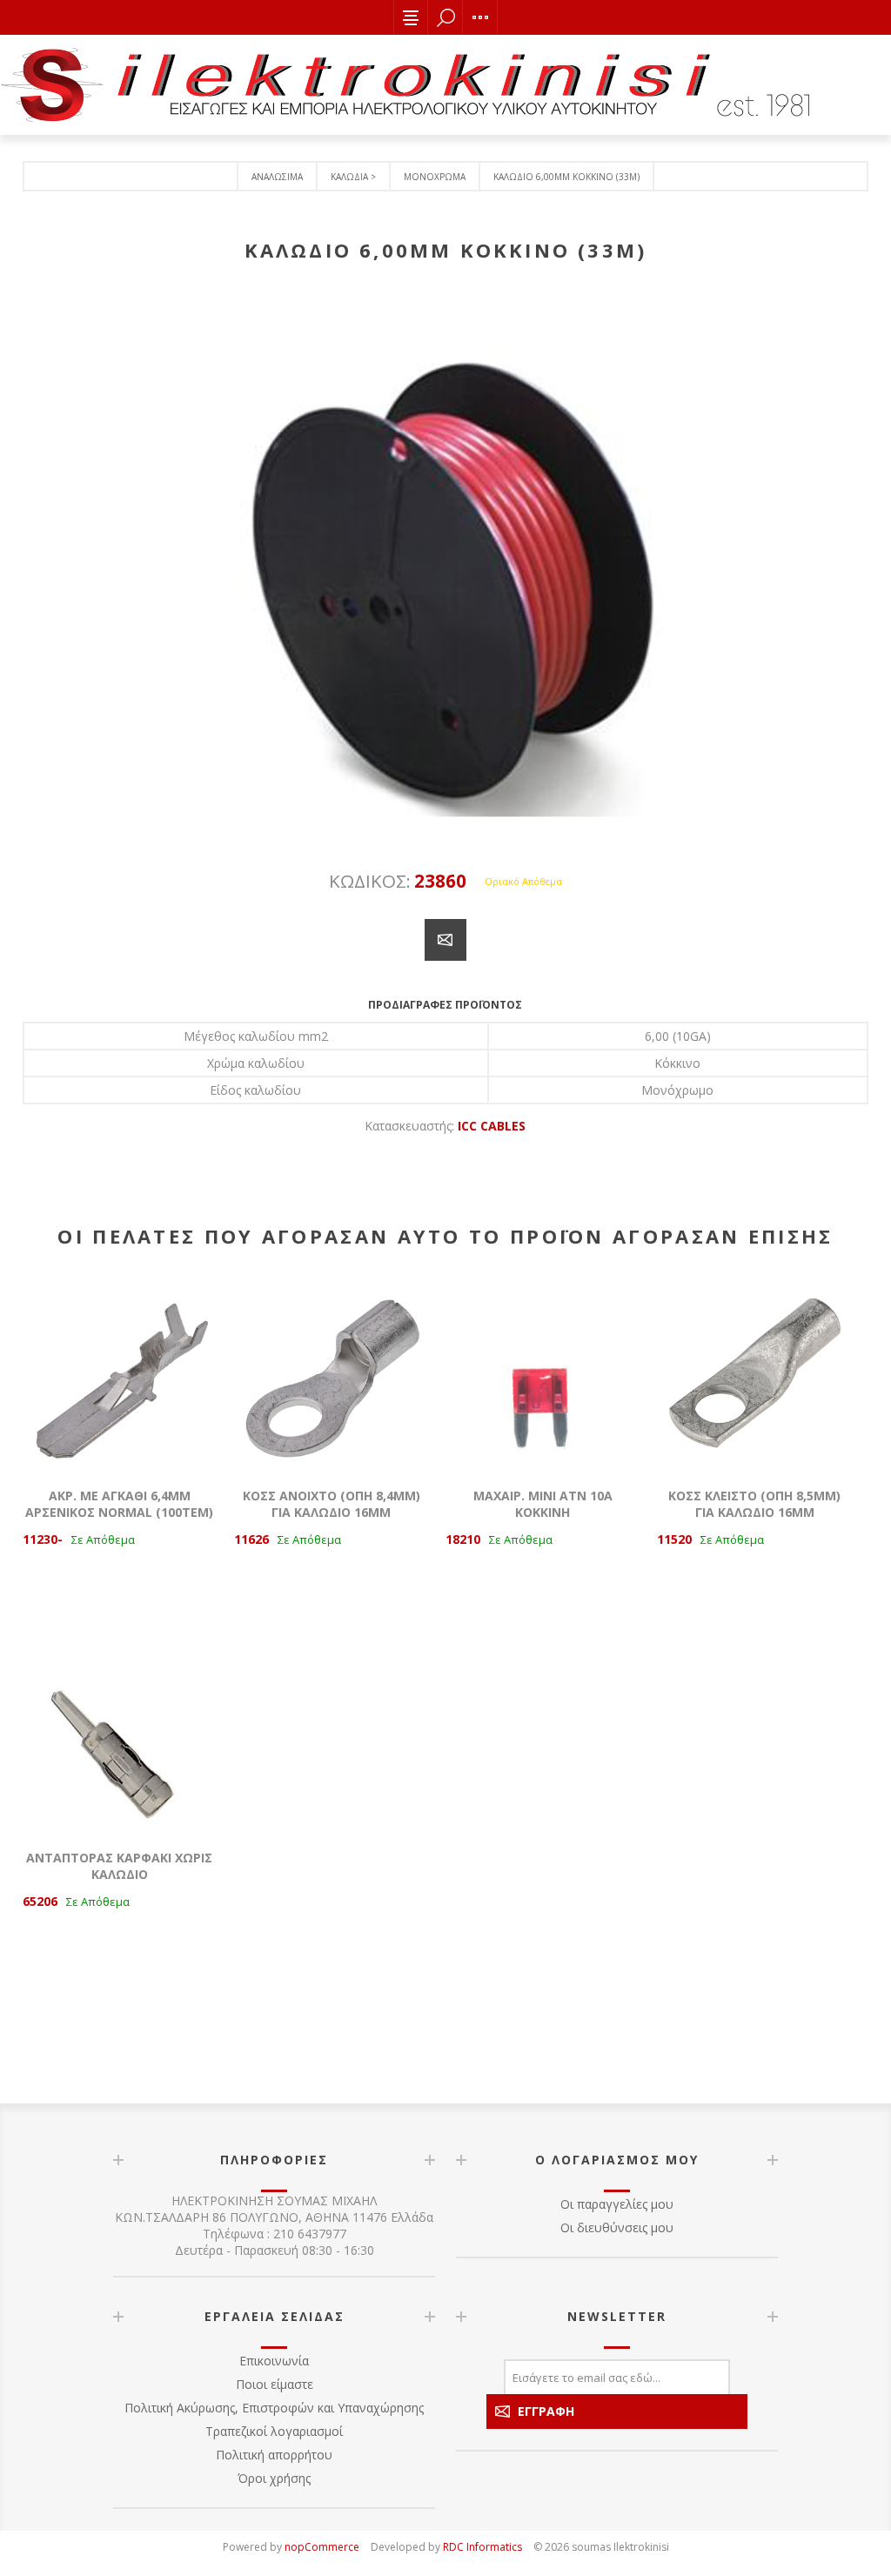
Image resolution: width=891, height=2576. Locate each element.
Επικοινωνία (274, 2361)
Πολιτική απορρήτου (274, 2455)
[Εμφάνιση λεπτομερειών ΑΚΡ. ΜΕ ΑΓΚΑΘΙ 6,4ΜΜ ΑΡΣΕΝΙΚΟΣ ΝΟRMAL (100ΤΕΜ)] (120, 1372)
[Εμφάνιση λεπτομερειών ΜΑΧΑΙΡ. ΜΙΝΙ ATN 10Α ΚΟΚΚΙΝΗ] (543, 1372)
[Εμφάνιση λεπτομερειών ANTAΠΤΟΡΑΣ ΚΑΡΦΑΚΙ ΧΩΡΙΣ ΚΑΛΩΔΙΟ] (120, 1734)
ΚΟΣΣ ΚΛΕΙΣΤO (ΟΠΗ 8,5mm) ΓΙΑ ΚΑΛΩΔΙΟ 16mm (754, 1504)
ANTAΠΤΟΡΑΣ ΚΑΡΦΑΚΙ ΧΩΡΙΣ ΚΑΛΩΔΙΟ (119, 1866)
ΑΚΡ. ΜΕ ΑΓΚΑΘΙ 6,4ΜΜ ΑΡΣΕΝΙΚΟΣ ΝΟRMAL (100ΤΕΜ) (119, 1504)
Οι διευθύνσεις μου (617, 2227)
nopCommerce (322, 2547)
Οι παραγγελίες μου (617, 2204)
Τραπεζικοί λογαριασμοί (274, 2431)
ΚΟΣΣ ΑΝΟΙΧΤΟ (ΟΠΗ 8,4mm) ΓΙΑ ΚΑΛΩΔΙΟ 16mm (332, 1504)
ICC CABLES (492, 1126)
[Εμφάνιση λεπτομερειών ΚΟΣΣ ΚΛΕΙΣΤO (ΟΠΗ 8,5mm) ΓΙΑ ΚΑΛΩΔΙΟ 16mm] (754, 1372)
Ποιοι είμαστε (275, 2384)
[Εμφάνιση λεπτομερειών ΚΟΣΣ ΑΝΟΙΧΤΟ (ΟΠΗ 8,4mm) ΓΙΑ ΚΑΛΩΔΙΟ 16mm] (332, 1372)
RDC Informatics (482, 2547)
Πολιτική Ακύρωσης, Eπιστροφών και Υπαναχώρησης (274, 2408)
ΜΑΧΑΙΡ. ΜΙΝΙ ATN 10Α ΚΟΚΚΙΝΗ (543, 1504)
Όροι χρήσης (274, 2478)
